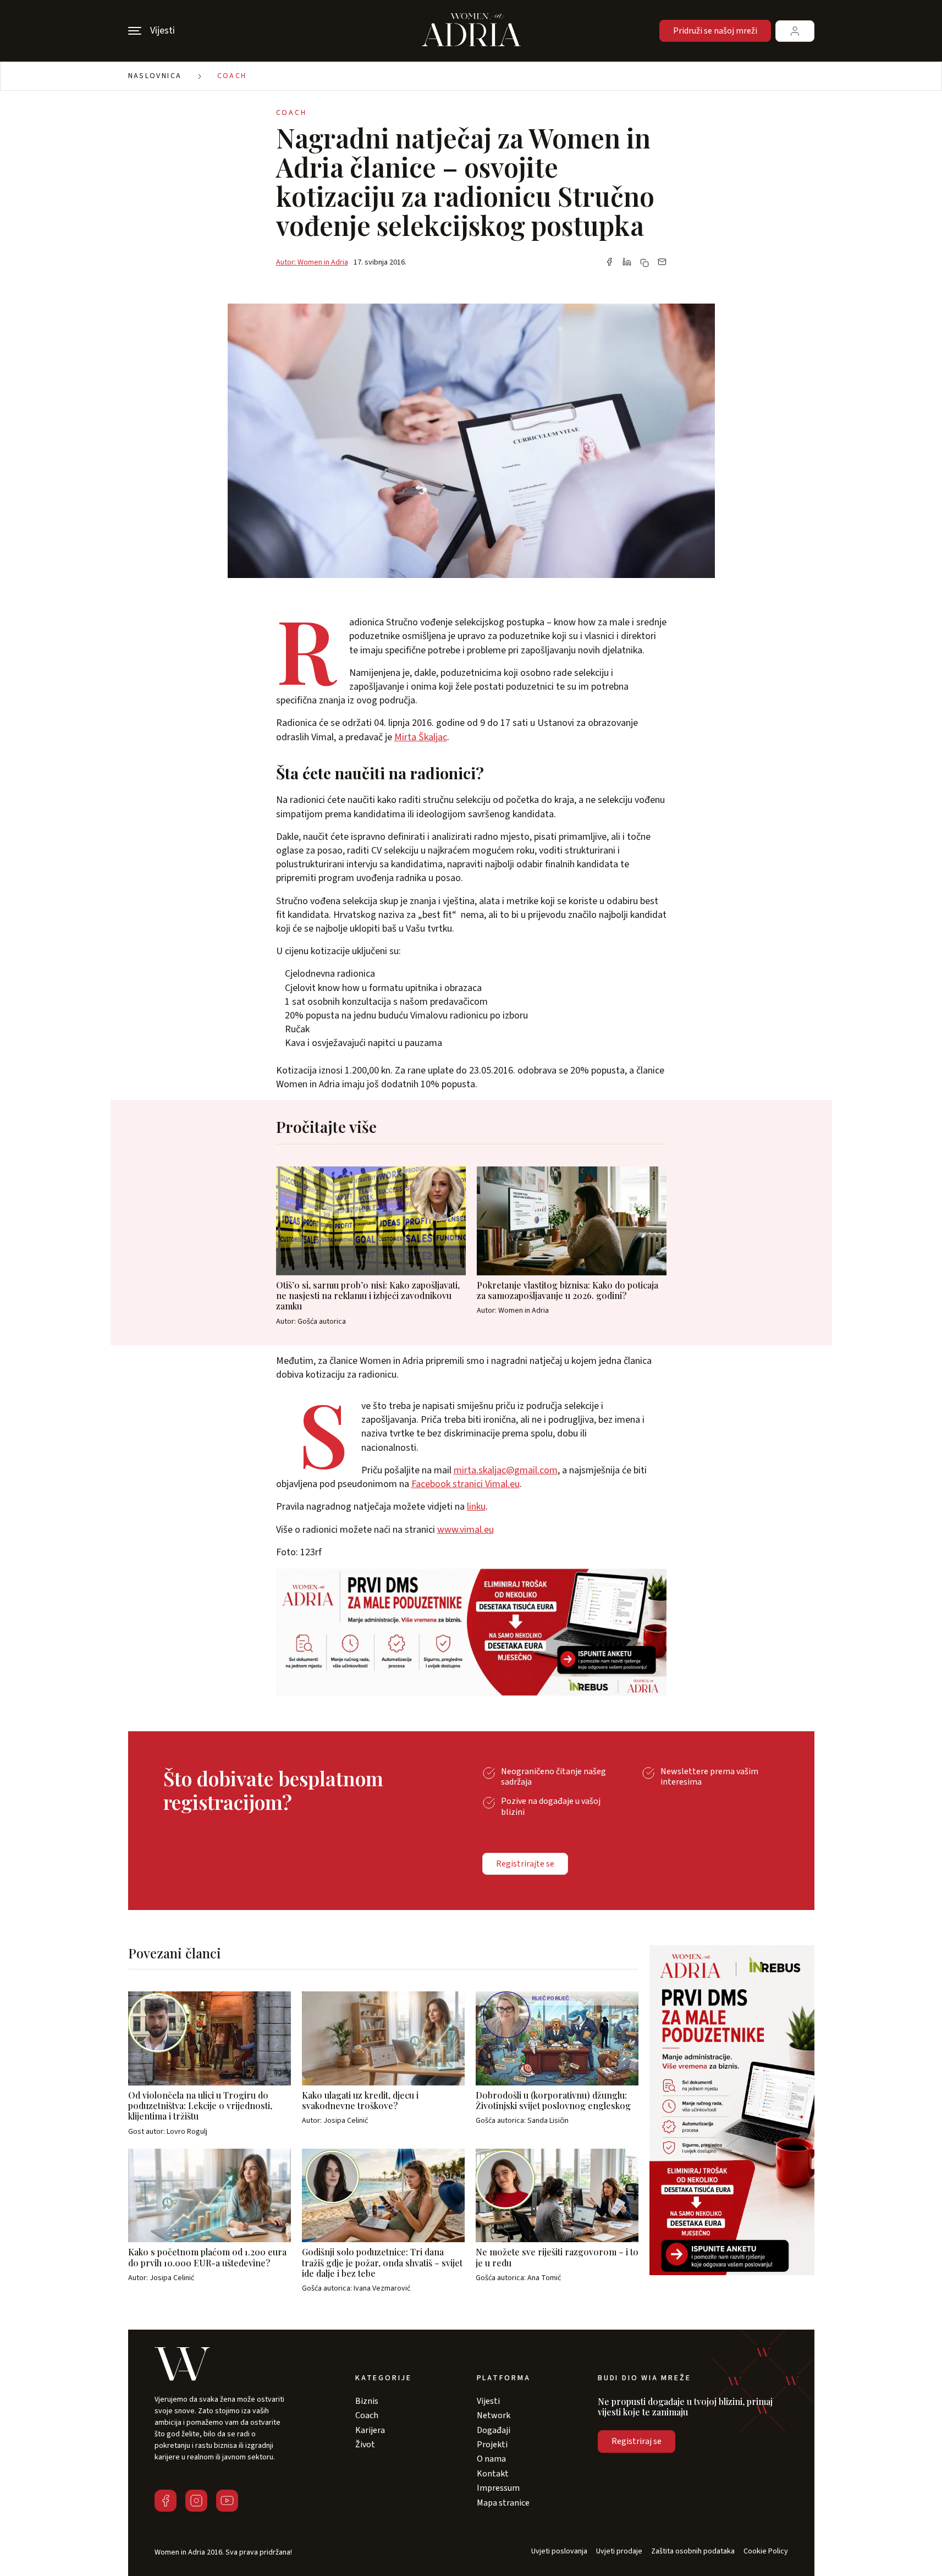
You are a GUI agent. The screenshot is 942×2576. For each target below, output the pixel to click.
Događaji (494, 2430)
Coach (232, 76)
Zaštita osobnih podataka (693, 2552)
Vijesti (488, 2401)
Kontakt (493, 2474)
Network (494, 2415)
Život (365, 2445)
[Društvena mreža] (166, 2501)
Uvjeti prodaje (619, 2552)
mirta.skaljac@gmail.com (506, 1470)
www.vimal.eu (466, 1530)
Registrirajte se (525, 1864)
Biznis (367, 2401)
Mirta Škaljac (421, 737)
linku (476, 1507)
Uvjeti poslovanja (559, 2552)
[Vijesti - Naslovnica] (471, 31)
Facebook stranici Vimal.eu (466, 1484)
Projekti (492, 2445)
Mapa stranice (503, 2503)
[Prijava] (795, 31)
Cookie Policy (766, 2552)
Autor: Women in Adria (312, 262)
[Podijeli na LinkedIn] (627, 263)
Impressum (498, 2488)
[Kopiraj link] (644, 263)
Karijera (370, 2430)
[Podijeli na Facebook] (609, 263)
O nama (491, 2459)
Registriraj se (637, 2441)
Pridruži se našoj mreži (715, 31)
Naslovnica (155, 76)
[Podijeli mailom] (662, 263)
